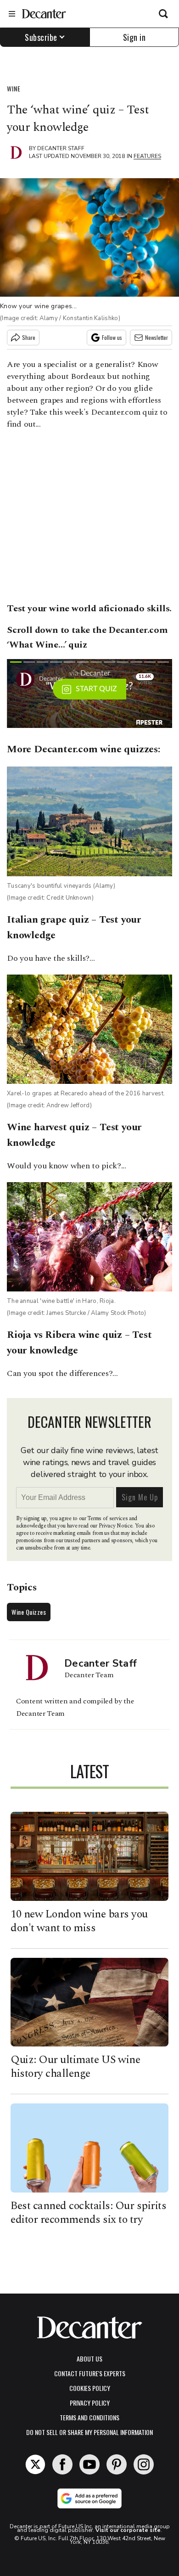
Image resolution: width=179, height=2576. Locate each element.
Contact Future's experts (90, 2373)
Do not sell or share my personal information (89, 2432)
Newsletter (157, 337)
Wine (14, 88)
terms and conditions (89, 2417)
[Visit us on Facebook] (62, 2464)
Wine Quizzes (29, 1612)
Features (147, 156)
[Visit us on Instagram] (144, 2464)
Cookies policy (90, 2388)
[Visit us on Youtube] (89, 2464)
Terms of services (108, 1519)
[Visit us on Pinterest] (117, 2464)
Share (29, 337)
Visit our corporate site (128, 2530)
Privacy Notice (116, 1526)
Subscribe (41, 37)
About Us (89, 2359)
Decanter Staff (61, 148)
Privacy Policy (90, 2403)
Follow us (112, 337)
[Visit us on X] (35, 2464)
